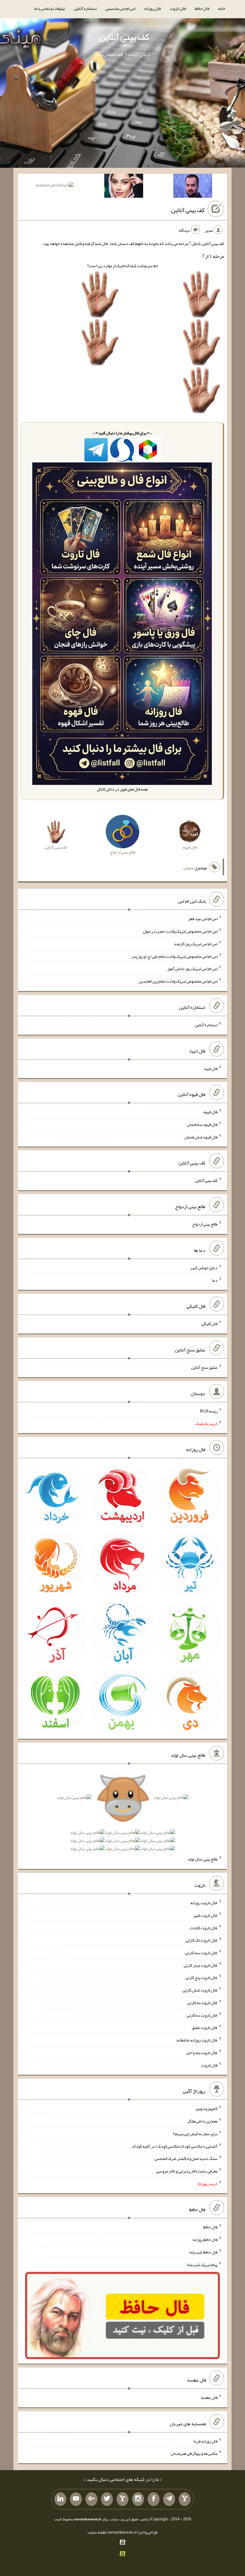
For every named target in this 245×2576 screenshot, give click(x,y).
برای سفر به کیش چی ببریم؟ (195, 2134)
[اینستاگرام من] (138, 2499)
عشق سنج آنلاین (204, 1367)
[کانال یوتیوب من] (76, 2499)
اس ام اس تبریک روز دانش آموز (192, 969)
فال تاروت (178, 8)
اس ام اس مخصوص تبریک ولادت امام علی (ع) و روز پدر (174, 956)
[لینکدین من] (60, 2499)
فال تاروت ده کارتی (202, 2015)
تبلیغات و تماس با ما (49, 8)
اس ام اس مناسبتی (120, 8)
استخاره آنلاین (85, 8)
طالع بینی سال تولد (203, 1859)
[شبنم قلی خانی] (55, 186)
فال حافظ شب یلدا (203, 2252)
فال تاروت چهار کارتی (201, 1965)
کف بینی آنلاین (124, 37)
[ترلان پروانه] (124, 187)
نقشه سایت (97, 2532)
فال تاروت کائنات (204, 1928)
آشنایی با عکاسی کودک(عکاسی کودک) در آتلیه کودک (175, 2146)
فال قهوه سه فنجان (202, 1124)
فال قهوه (210, 1112)
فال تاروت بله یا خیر (202, 2053)
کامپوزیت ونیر (206, 2108)
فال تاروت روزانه (204, 1903)
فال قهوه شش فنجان (201, 1137)
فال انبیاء (210, 1068)
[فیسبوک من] (154, 2499)
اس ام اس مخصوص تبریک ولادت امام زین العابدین (178, 981)
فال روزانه (153, 8)
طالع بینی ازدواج (205, 1224)
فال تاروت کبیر (205, 1915)
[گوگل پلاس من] (91, 2499)
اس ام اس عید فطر (203, 919)
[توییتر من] (107, 2499)
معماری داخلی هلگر (202, 2121)
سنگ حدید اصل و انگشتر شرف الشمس (186, 2158)
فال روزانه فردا (205, 2441)
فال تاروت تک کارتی (202, 1940)
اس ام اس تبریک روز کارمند (196, 944)
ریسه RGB (209, 1411)
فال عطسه (209, 2397)
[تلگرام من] (169, 2499)
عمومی (189, 868)
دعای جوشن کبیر (204, 1268)
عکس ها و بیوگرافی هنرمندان (194, 2453)
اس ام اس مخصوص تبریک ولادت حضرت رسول (180, 931)
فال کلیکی (209, 1324)
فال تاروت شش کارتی (200, 1990)
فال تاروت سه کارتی (201, 1953)
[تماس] (122, 2499)
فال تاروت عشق (205, 2027)
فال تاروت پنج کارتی (202, 1977)
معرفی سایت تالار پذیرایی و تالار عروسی (187, 2171)
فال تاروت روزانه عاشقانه (197, 2040)
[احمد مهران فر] (193, 187)
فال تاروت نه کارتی (202, 2003)
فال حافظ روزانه (205, 2239)
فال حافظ (202, 8)
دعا (215, 1280)
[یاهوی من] (185, 2499)
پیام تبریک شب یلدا (202, 2264)
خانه (222, 8)
